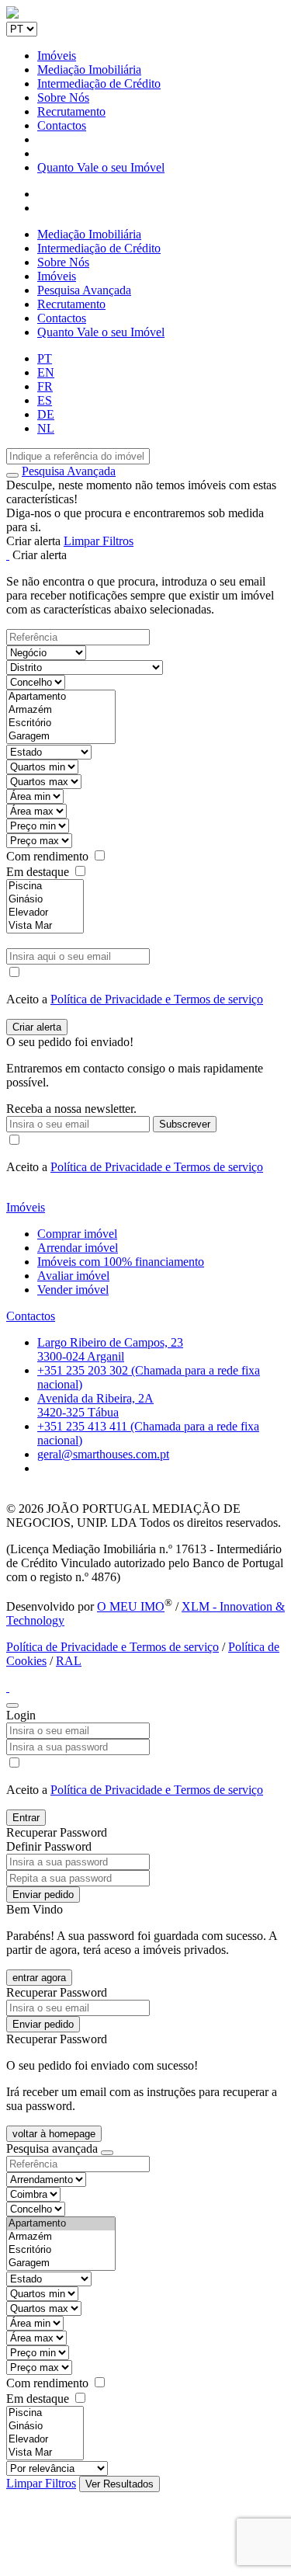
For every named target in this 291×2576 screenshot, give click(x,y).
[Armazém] (61, 710)
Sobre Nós (63, 97)
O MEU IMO (131, 1606)
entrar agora (39, 1978)
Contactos (62, 125)
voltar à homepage (54, 2134)
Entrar (26, 1818)
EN (46, 372)
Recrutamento (71, 111)
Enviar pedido (43, 1895)
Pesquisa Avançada (84, 290)
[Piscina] (45, 886)
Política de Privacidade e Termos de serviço (157, 999)
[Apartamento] (61, 697)
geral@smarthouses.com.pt (103, 1454)
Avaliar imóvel (73, 1276)
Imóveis (57, 56)
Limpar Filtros (99, 541)
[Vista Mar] (45, 926)
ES (45, 400)
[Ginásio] (45, 900)
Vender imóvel (73, 1290)
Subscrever (185, 1124)
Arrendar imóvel (78, 1248)
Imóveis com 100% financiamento (121, 1262)
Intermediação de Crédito (99, 83)
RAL (69, 1661)
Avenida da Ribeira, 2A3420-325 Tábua (95, 1405)
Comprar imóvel (77, 1234)
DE (46, 414)
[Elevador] (45, 913)
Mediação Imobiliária (89, 70)
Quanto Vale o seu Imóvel (101, 167)
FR (45, 386)
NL (46, 428)
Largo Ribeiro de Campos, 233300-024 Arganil (110, 1349)
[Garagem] (61, 737)
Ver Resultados (120, 2484)
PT (45, 358)
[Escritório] (61, 723)
